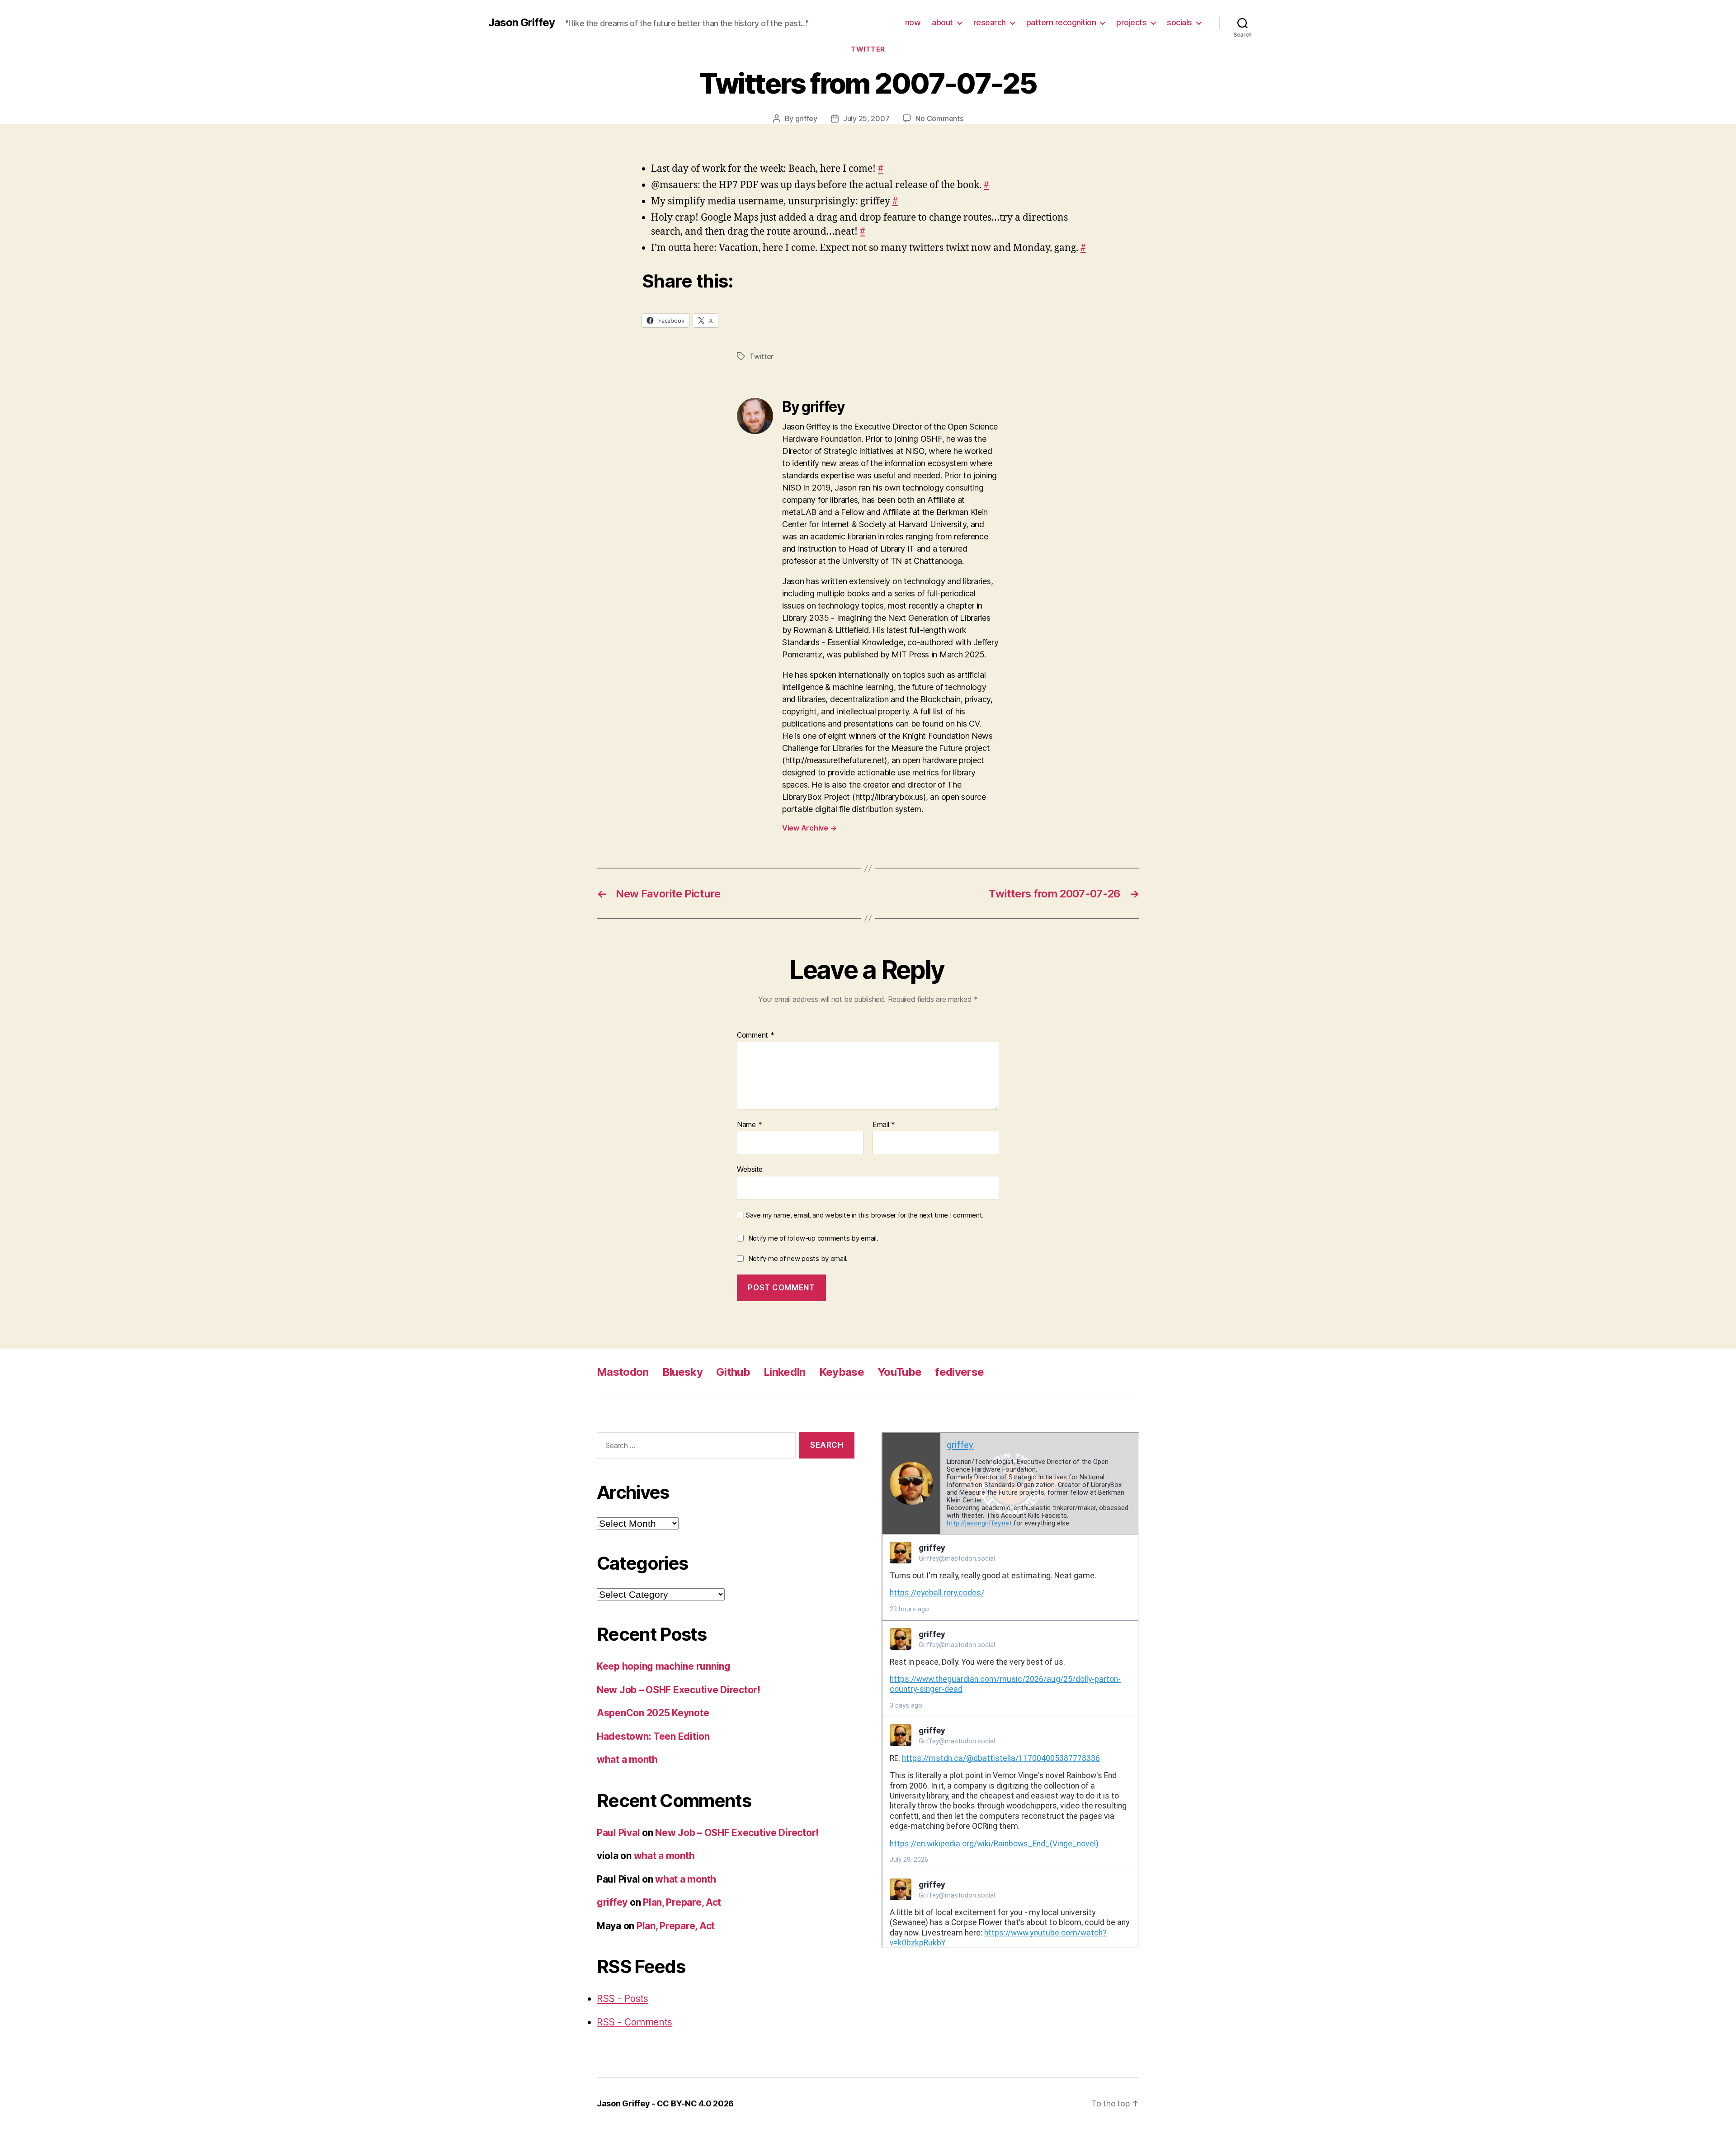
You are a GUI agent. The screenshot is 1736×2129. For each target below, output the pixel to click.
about (942, 22)
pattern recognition (1061, 22)
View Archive (809, 828)
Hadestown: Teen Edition (653, 1736)
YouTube (899, 1372)
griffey (806, 118)
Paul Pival (618, 1833)
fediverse (959, 1372)
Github (733, 1372)
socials (1179, 22)
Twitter (868, 49)
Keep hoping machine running (664, 1666)
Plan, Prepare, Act (682, 1902)
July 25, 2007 (866, 118)
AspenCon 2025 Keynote (653, 1713)
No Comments (939, 118)
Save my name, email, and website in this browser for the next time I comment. (865, 1215)
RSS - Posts (623, 1999)
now (913, 22)
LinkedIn (785, 1372)
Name (749, 1125)
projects (1131, 22)
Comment (756, 1035)
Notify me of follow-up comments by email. (813, 1238)
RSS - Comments (634, 2022)
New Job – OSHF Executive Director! (679, 1690)
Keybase (842, 1372)
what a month (627, 1759)
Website (750, 1169)
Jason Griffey (521, 23)
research (990, 22)
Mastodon (623, 1372)
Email (884, 1125)
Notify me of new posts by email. (798, 1258)
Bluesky (682, 1372)
